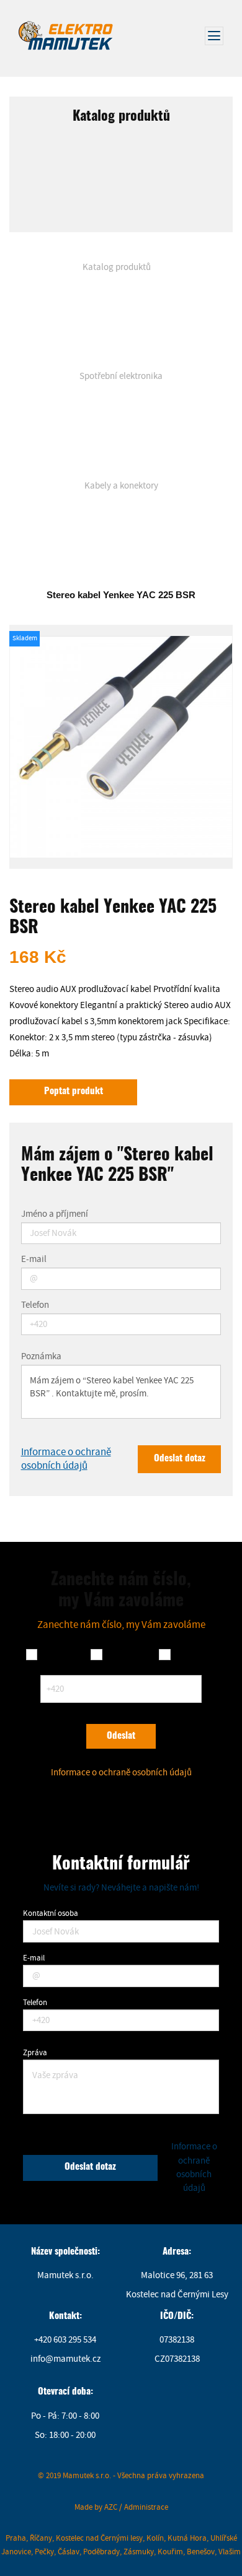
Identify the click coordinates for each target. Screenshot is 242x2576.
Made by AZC (96, 2507)
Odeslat (121, 1736)
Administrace (146, 2507)
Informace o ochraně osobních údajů (66, 1459)
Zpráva (35, 2052)
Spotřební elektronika (121, 376)
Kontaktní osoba (51, 1913)
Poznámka (41, 1357)
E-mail (34, 1260)
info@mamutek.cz (65, 2359)
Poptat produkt (74, 1091)
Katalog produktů (117, 267)
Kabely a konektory (121, 486)
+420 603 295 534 (65, 2340)
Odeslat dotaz (180, 1459)
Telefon (35, 1306)
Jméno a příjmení (55, 1215)
